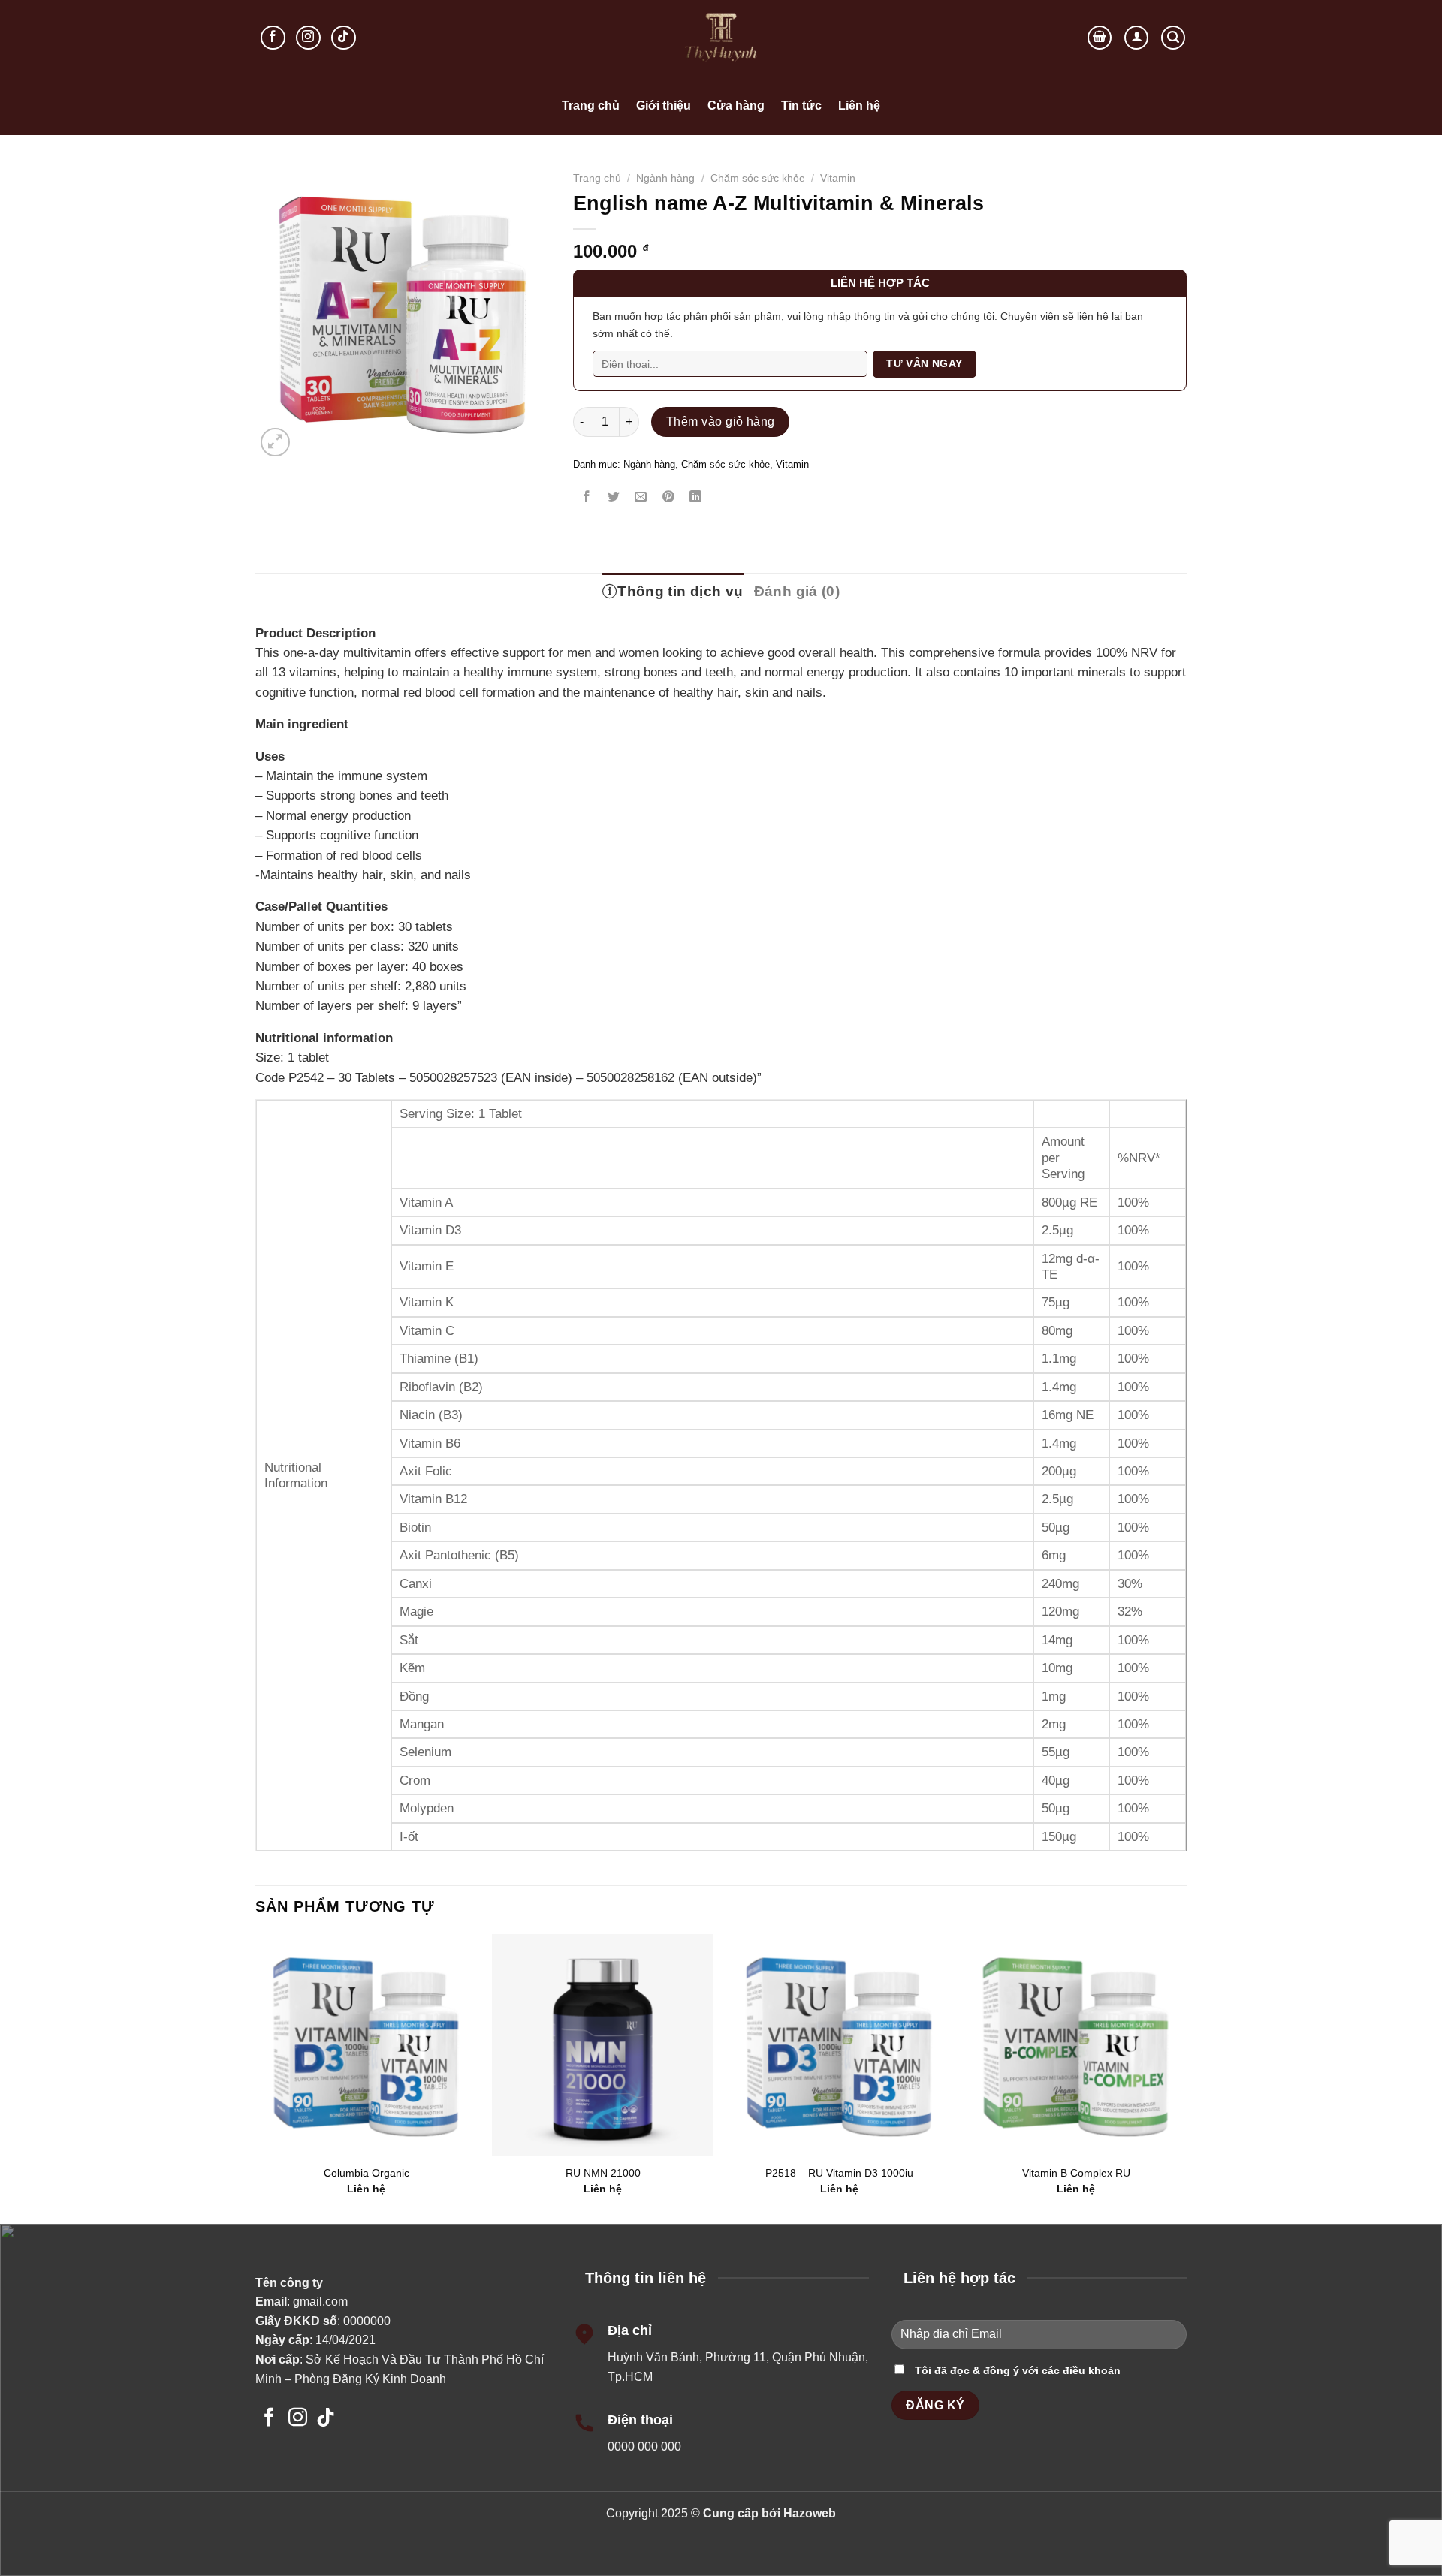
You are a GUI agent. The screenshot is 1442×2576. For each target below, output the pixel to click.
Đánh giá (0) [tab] (797, 591)
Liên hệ (859, 105)
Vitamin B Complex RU (1076, 2173)
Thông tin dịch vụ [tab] (680, 591)
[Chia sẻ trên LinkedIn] (695, 498)
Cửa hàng (736, 105)
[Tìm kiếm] (1173, 38)
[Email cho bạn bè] (641, 498)
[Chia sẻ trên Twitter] (614, 498)
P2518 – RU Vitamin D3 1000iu (839, 2173)
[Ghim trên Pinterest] (668, 498)
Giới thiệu (664, 105)
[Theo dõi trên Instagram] (308, 38)
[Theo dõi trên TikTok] (344, 38)
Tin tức (801, 105)
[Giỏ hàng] (1100, 38)
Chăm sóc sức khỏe (758, 178)
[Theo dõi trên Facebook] (273, 38)
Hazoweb (810, 2513)
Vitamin (838, 178)
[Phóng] (275, 443)
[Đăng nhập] (1136, 38)
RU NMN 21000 (603, 2173)
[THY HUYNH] (721, 38)
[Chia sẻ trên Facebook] (587, 498)
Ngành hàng (665, 178)
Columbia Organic (367, 2173)
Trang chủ (591, 105)
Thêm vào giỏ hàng (721, 422)
